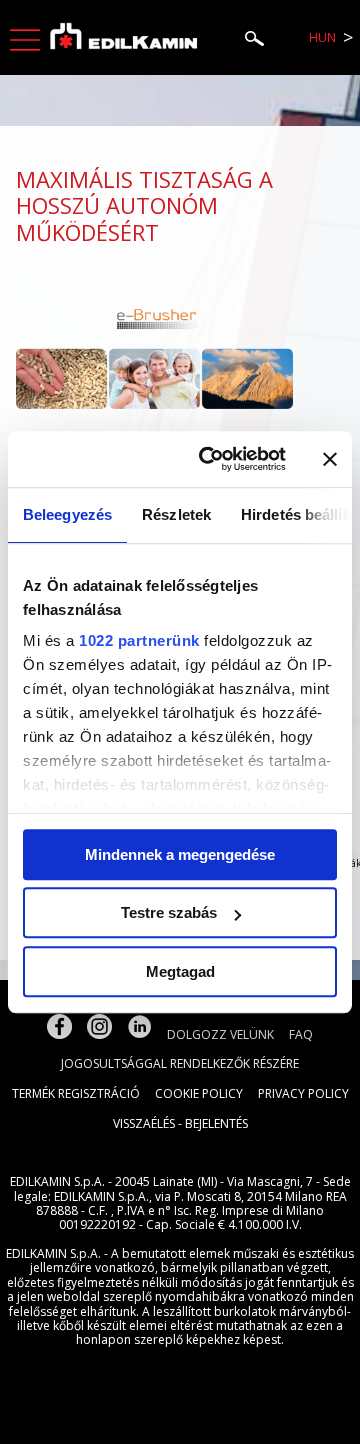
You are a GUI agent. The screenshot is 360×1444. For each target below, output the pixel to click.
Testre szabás (169, 912)
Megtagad (180, 971)
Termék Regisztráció (76, 1093)
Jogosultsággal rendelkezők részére (180, 1063)
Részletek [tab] (176, 514)
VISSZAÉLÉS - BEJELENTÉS (180, 1123)
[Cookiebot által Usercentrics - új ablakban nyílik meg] (211, 459)
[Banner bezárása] (330, 459)
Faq (301, 1034)
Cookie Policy (199, 1093)
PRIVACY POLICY (303, 1093)
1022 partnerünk (139, 640)
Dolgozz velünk (220, 1034)
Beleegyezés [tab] (67, 514)
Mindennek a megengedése (180, 854)
